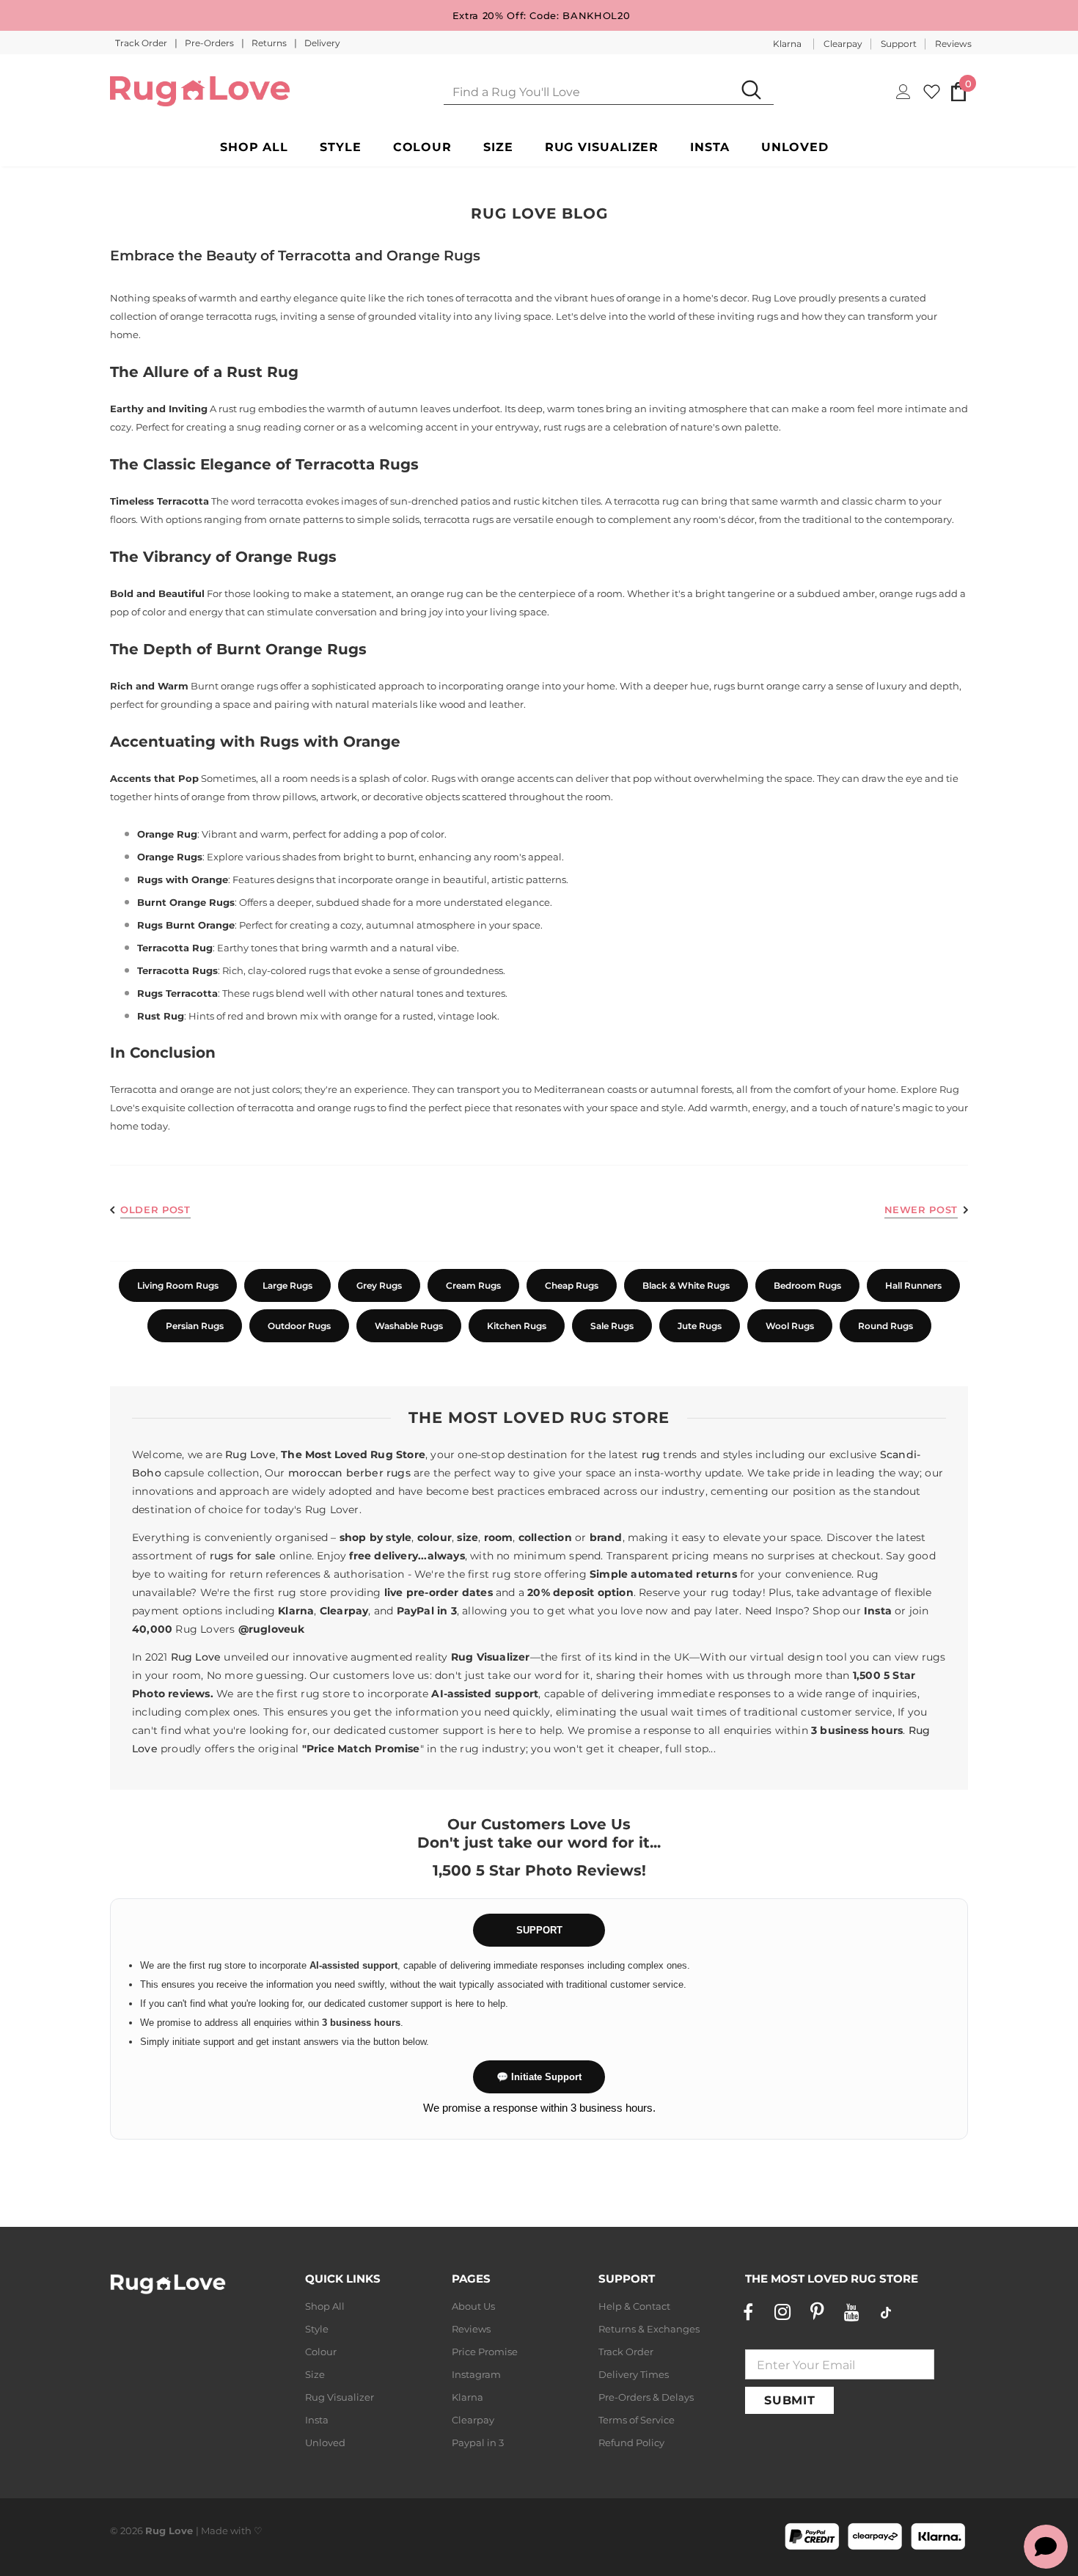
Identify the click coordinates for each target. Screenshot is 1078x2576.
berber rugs (378, 1473)
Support (899, 44)
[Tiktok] (886, 2312)
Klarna (787, 44)
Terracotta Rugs (357, 464)
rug (651, 1455)
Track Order (142, 43)
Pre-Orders (210, 43)
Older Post (155, 1210)
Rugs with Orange (330, 742)
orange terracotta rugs (223, 316)
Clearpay (843, 44)
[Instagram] (782, 2312)
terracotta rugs (459, 519)
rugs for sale (243, 1556)
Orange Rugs (286, 557)
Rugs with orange (473, 778)
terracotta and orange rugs (311, 1108)
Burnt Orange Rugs (291, 649)
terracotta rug (646, 501)
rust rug (237, 409)
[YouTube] (851, 2312)
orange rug (437, 593)
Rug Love (250, 1455)
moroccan (316, 1473)
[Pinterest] (817, 2312)
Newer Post (921, 1210)
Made (214, 2531)
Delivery (322, 43)
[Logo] (200, 91)
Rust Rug (263, 372)
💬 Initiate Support (539, 2077)
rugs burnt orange (757, 686)
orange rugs (908, 593)
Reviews (953, 44)
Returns (270, 43)
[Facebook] (748, 2312)
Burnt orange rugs (234, 686)
